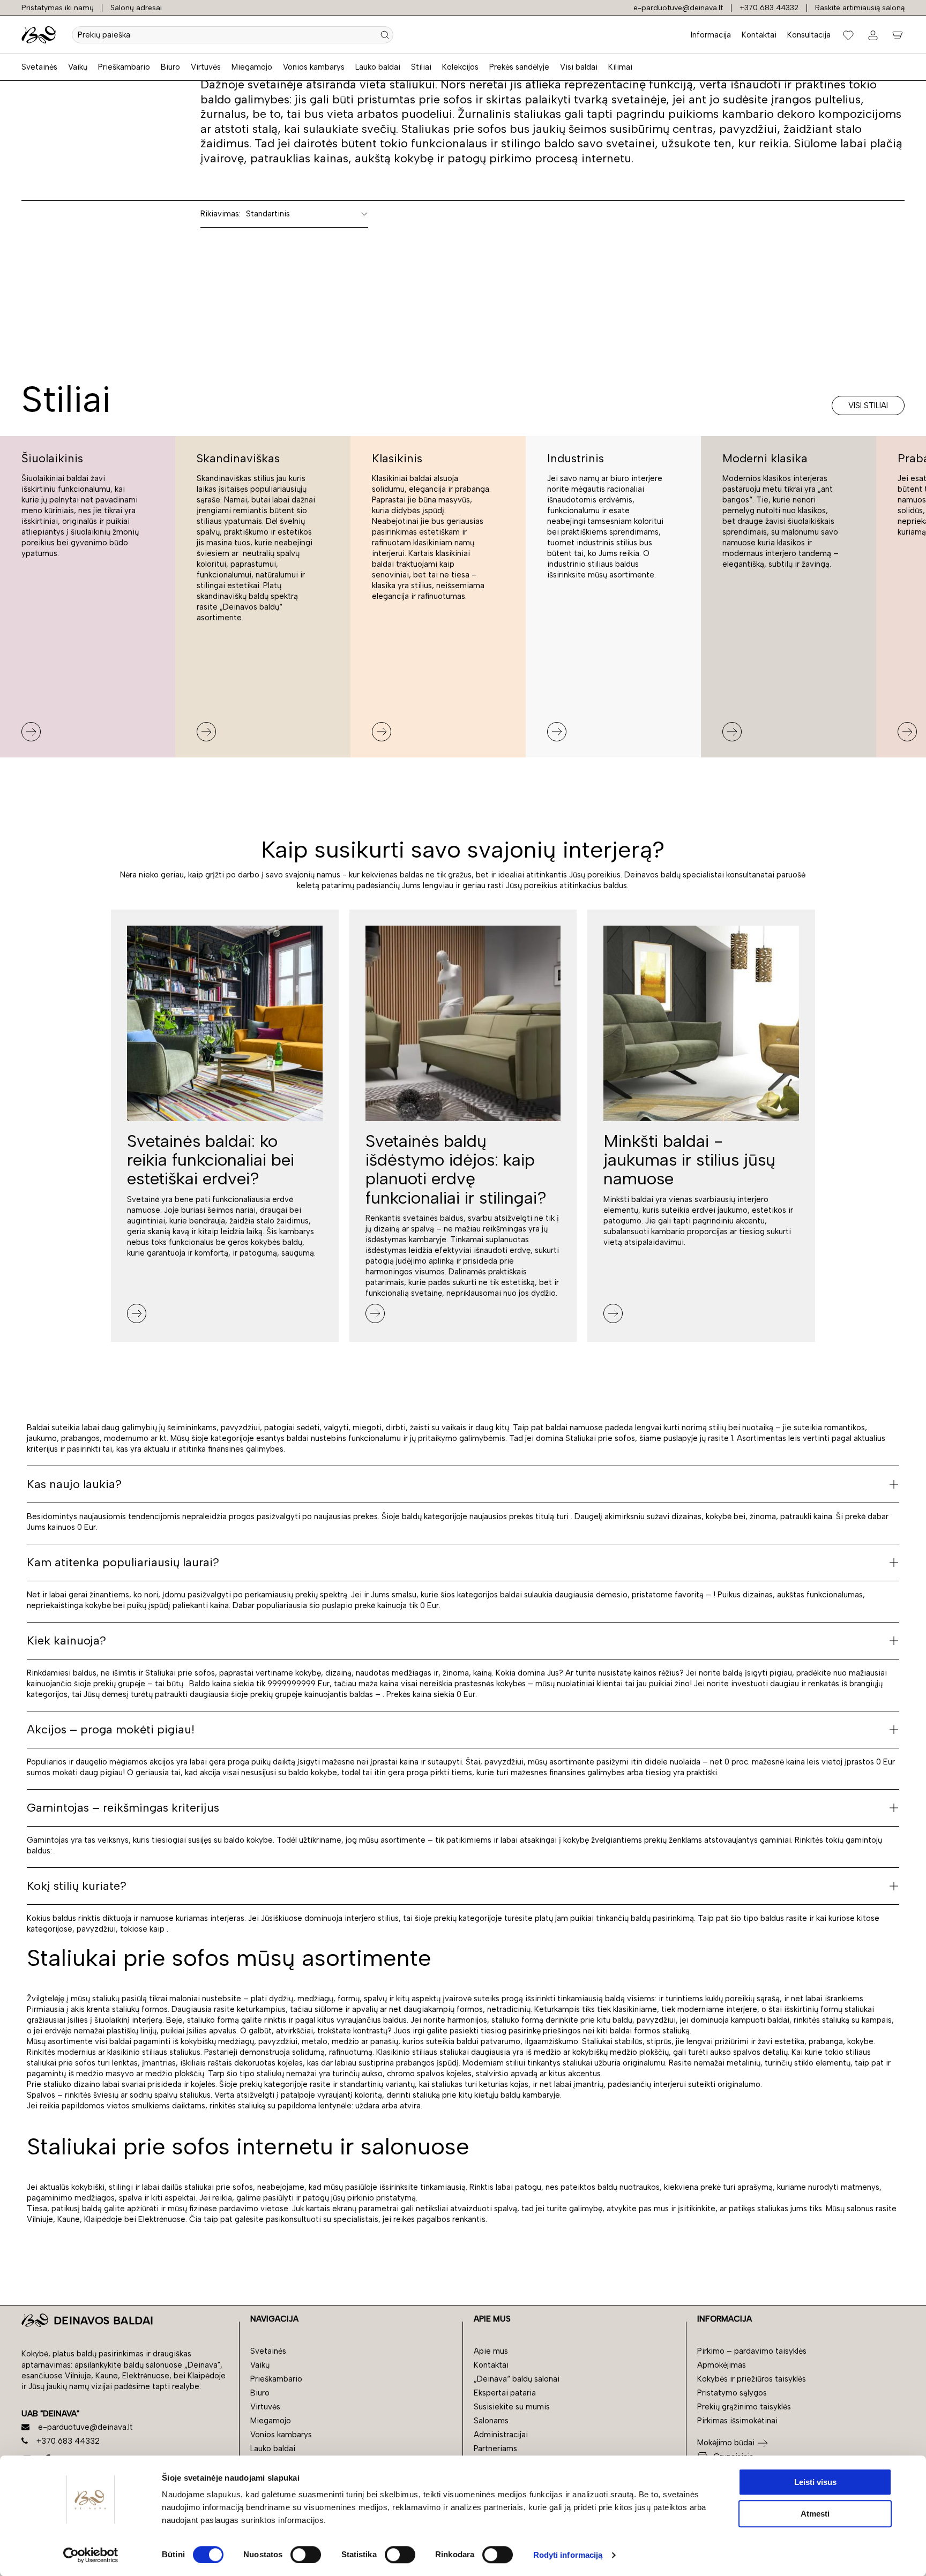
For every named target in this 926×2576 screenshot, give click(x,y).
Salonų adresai (136, 8)
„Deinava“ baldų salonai (517, 2379)
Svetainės (39, 67)
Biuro (170, 67)
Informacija (711, 35)
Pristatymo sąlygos (732, 2393)
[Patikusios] (848, 35)
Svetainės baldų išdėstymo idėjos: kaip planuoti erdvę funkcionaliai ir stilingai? (456, 1169)
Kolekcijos (460, 67)
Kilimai (620, 67)
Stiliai (421, 67)
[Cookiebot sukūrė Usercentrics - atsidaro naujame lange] (91, 2555)
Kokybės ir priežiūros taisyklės (752, 2379)
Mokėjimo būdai (726, 2443)
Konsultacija (809, 35)
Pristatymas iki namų (58, 8)
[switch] (306, 2555)
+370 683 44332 (769, 8)
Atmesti (815, 2514)
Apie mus (491, 2351)
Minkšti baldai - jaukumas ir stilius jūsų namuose (689, 1160)
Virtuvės (206, 67)
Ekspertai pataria (505, 2393)
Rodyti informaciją (568, 2555)
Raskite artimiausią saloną (860, 8)
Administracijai (501, 2435)
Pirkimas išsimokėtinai (737, 2421)
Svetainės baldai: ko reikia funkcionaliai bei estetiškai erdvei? (211, 1160)
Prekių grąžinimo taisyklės (744, 2407)
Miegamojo (252, 67)
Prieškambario (124, 67)
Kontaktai (759, 35)
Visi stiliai (868, 405)
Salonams (491, 2421)
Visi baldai (579, 67)
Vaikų (78, 67)
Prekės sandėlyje (519, 67)
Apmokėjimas (722, 2365)
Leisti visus (815, 2482)
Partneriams (495, 2449)
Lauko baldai (378, 67)
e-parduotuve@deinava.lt (678, 8)
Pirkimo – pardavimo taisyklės (752, 2351)
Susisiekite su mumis (512, 2407)
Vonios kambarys (314, 67)
